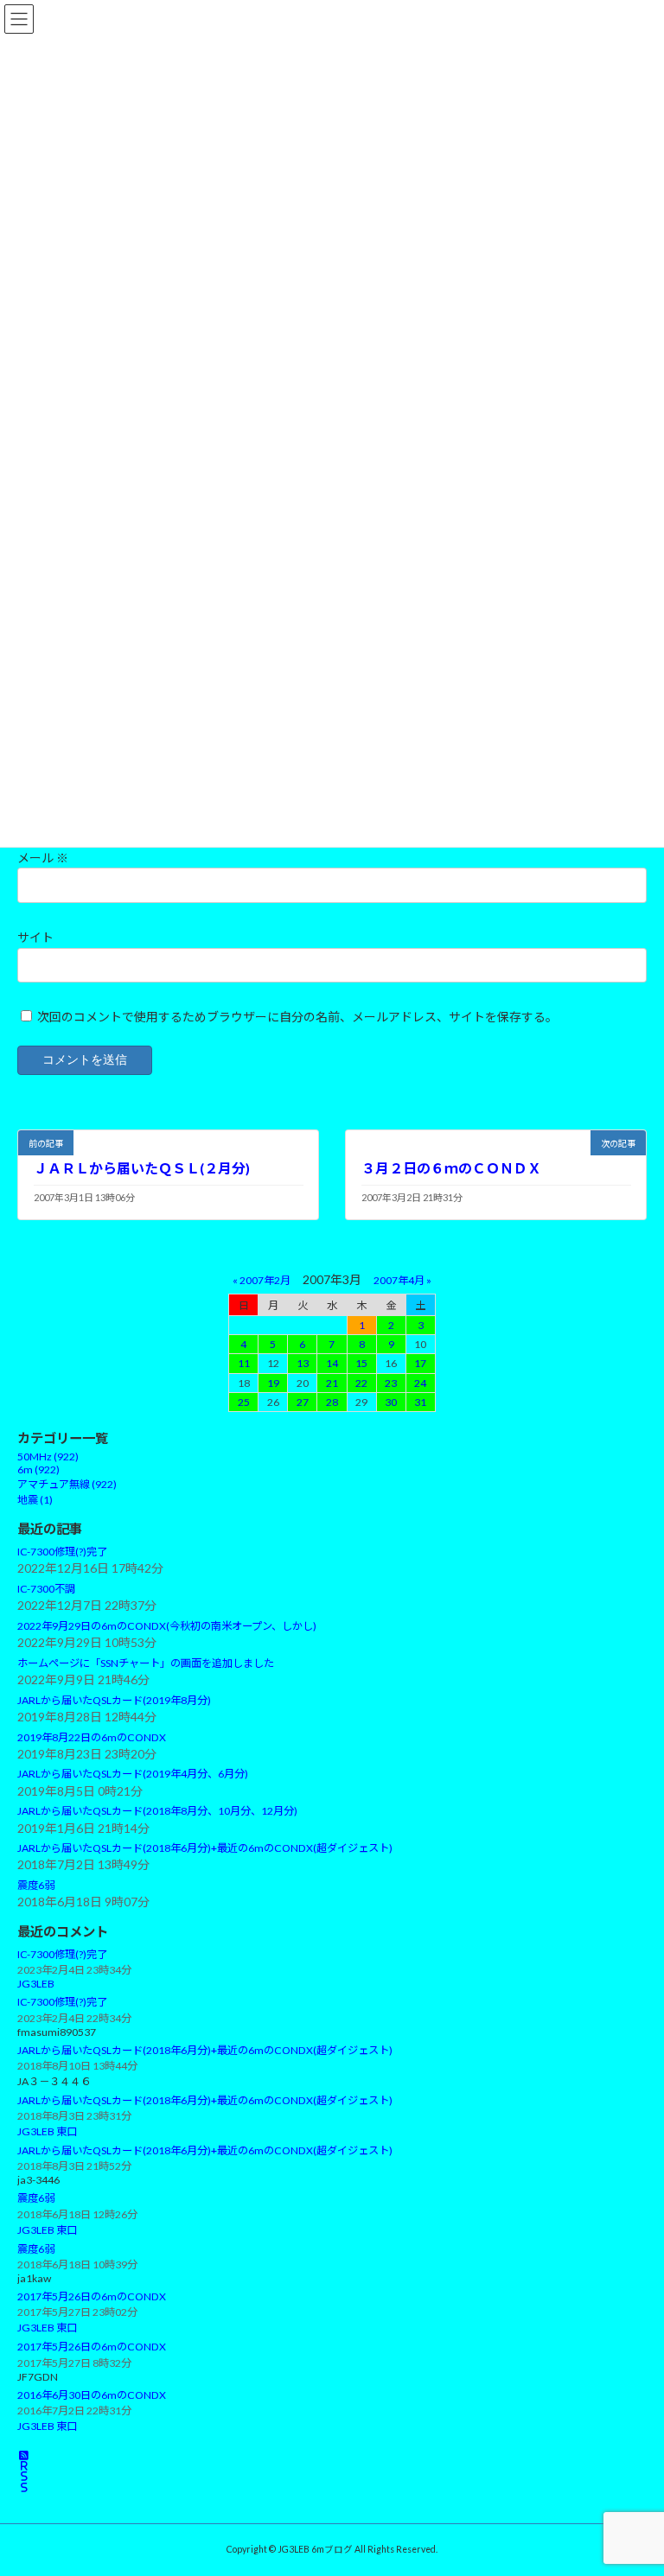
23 (391, 1382)
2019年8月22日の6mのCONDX (92, 1737)
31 (420, 1401)
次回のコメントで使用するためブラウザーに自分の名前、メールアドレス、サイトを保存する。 (297, 1017)
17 (420, 1363)
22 (361, 1382)
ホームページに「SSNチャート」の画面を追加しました (146, 1663)
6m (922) (38, 1469)
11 (244, 1363)
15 (361, 1363)
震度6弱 (36, 1885)
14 (332, 1363)
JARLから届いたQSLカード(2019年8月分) (114, 1700)
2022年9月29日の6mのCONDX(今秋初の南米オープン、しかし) (167, 1626)
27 (303, 1401)
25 (244, 1401)
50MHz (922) (48, 1457)
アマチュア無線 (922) (67, 1484)
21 (332, 1382)
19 (273, 1382)
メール (43, 858)
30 (391, 1401)
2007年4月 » (402, 1279)
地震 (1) (35, 1500)
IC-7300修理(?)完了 (62, 1552)
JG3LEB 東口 (47, 2131)
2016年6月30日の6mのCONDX (92, 2395)
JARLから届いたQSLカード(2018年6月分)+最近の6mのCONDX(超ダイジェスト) (205, 1848)
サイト (35, 937)
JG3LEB (36, 1984)
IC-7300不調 (46, 1589)
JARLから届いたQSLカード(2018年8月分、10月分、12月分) (157, 1811)
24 (420, 1382)
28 (332, 1401)
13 (303, 1363)
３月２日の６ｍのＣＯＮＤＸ (451, 1167)
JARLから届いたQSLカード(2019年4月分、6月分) (133, 1774)
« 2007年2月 (262, 1279)
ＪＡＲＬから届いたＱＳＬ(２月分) (142, 1167)
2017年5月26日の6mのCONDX (92, 2296)
